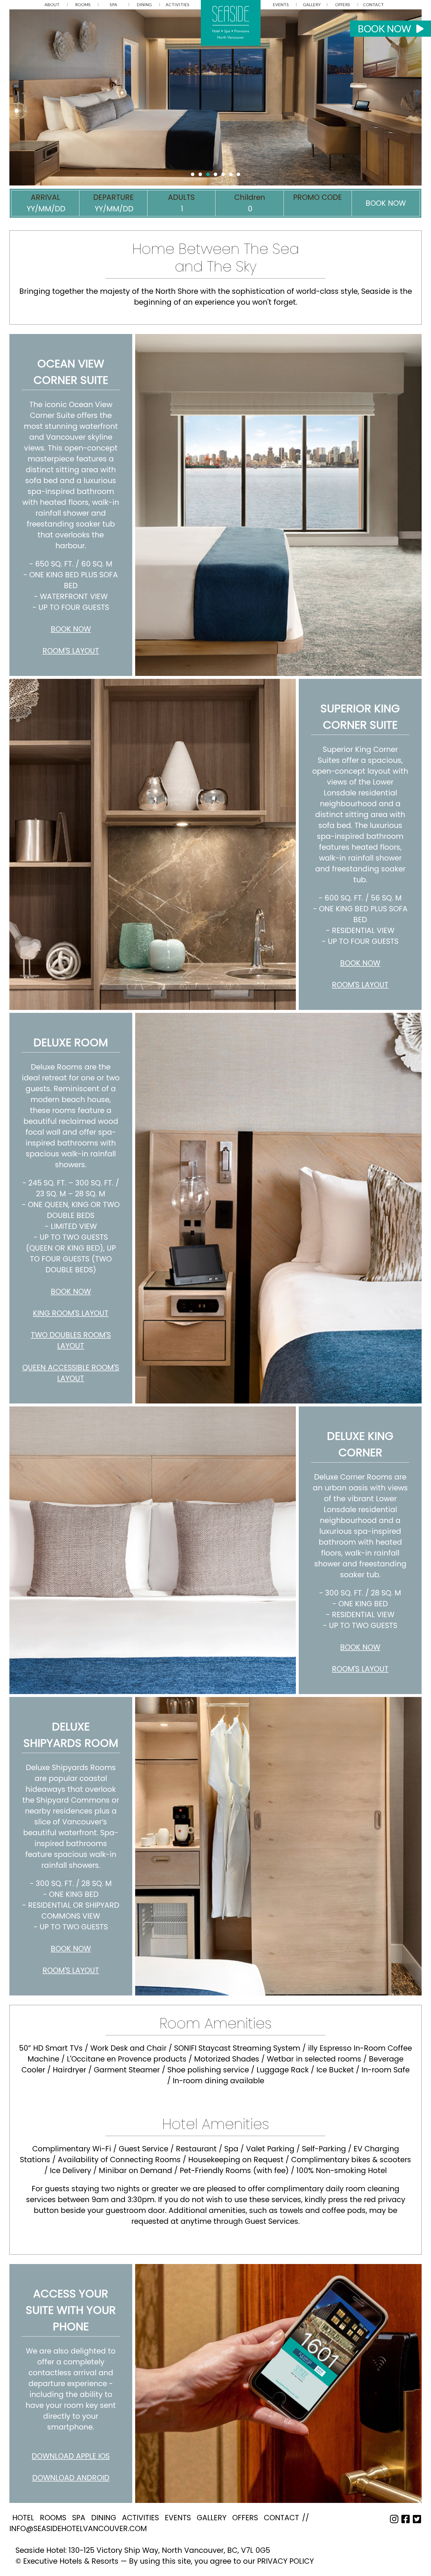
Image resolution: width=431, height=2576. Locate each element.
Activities (178, 5)
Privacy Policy (285, 2561)
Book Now (71, 629)
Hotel (23, 2518)
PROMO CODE (318, 197)
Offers (343, 5)
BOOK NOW (387, 29)
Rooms (83, 5)
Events (281, 5)
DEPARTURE (113, 197)
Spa (113, 5)
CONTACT (373, 5)
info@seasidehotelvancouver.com (78, 2529)
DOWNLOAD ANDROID (71, 2478)
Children (250, 197)
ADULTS (181, 197)
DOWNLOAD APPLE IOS (71, 2456)
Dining (144, 5)
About (52, 5)
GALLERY (312, 5)
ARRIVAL (45, 197)
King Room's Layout (71, 1313)
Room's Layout (71, 651)
